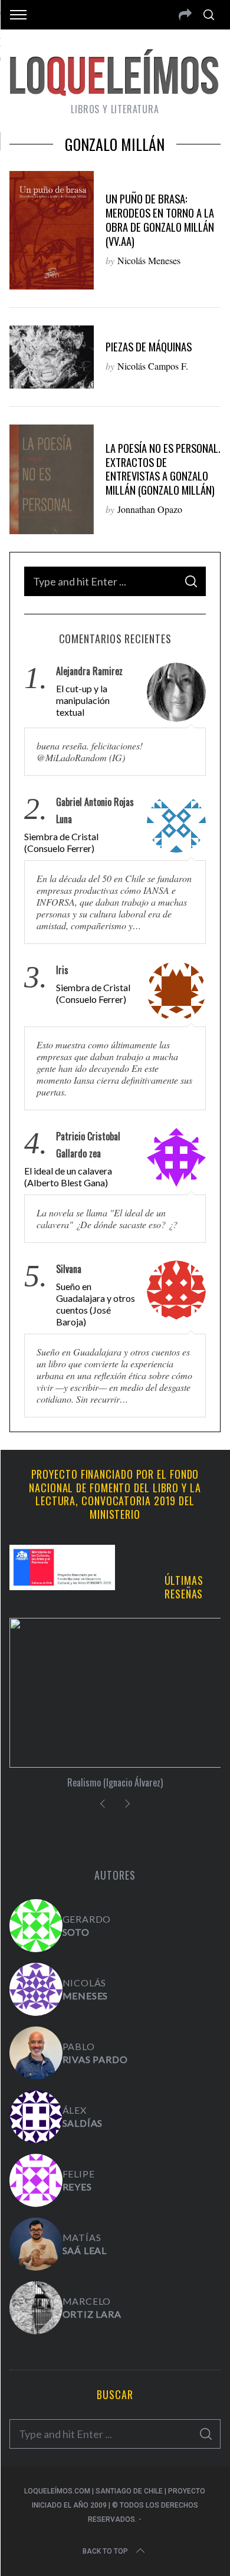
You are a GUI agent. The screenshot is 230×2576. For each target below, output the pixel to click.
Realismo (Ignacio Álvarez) (115, 1782)
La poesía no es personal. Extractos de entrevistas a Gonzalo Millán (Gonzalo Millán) (163, 469)
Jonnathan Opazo (150, 509)
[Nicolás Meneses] (36, 1989)
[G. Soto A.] (36, 1926)
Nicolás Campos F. (153, 366)
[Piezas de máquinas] (52, 357)
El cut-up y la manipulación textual (83, 700)
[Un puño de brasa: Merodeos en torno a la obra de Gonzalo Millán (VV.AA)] (52, 230)
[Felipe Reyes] (36, 2180)
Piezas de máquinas (149, 346)
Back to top (105, 2551)
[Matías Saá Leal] (36, 2244)
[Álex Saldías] (36, 2117)
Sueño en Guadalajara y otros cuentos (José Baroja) (96, 1304)
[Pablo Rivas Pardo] (36, 2053)
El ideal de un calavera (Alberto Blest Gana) (68, 1177)
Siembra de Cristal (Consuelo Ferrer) (61, 842)
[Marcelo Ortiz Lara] (36, 2308)
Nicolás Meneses (149, 260)
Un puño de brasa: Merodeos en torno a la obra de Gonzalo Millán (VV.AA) (160, 220)
